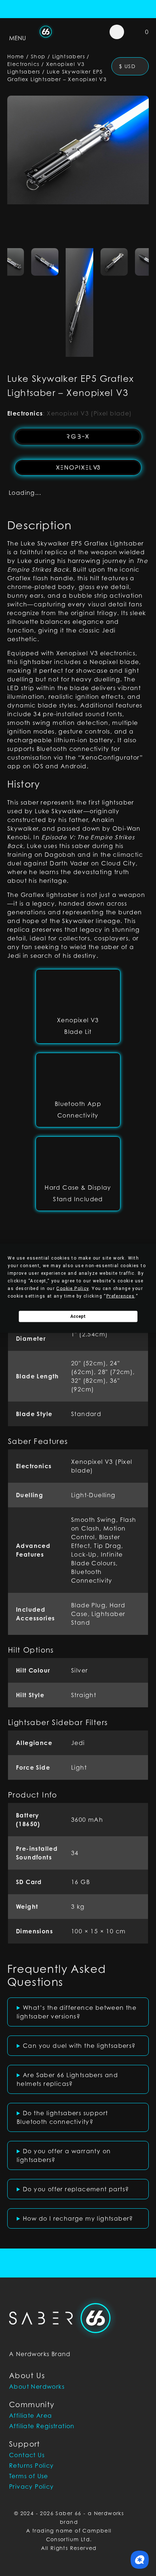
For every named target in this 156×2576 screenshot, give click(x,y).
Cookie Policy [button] (72, 1288)
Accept (78, 1316)
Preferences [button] (120, 1296)
